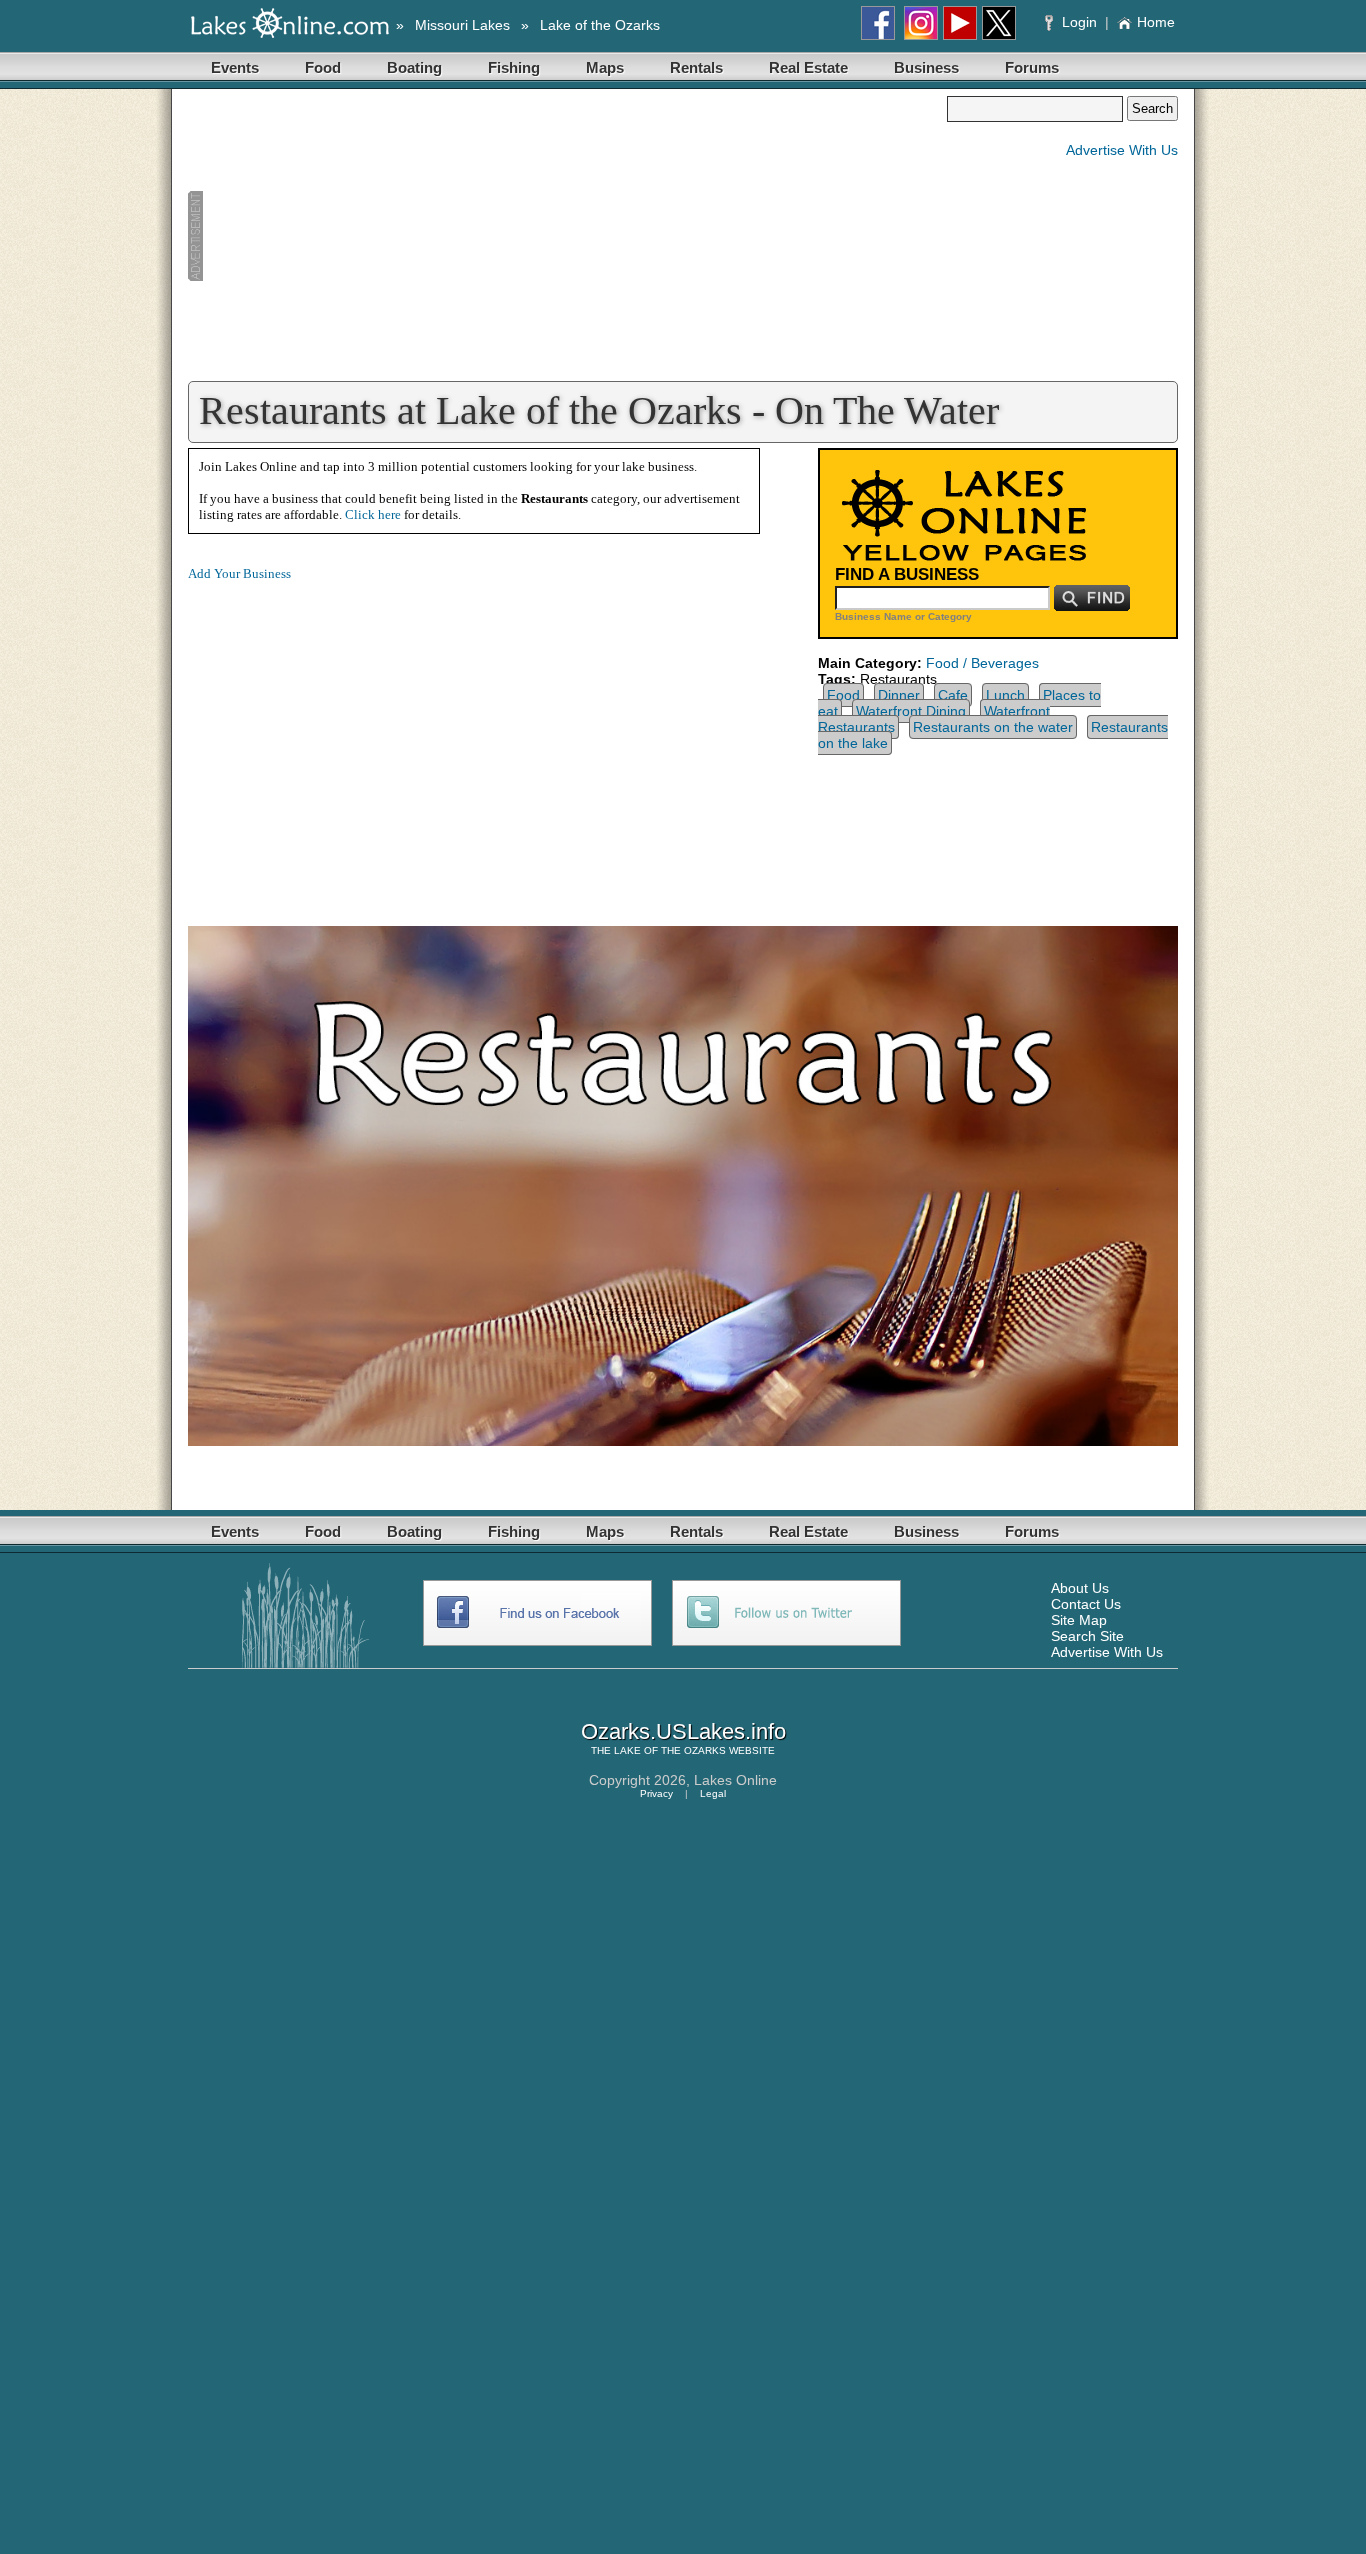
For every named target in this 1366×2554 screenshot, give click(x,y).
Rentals (696, 67)
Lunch (1005, 695)
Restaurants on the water (993, 727)
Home (1156, 22)
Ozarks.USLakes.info (683, 1731)
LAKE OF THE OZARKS (670, 1750)
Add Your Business (239, 573)
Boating (414, 67)
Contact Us (1086, 1604)
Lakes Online (735, 1780)
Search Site (1087, 1636)
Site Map (1079, 1620)
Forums (1032, 67)
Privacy (656, 1793)
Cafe (953, 695)
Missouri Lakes (462, 25)
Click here (373, 514)
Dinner (899, 695)
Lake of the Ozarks (600, 25)
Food (323, 67)
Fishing (514, 67)
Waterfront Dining (911, 711)
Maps (605, 67)
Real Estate (808, 67)
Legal (713, 1793)
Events (235, 67)
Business (926, 67)
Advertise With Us (1122, 150)
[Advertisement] (567, 236)
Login (1079, 22)
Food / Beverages (982, 663)
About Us (1080, 1588)
